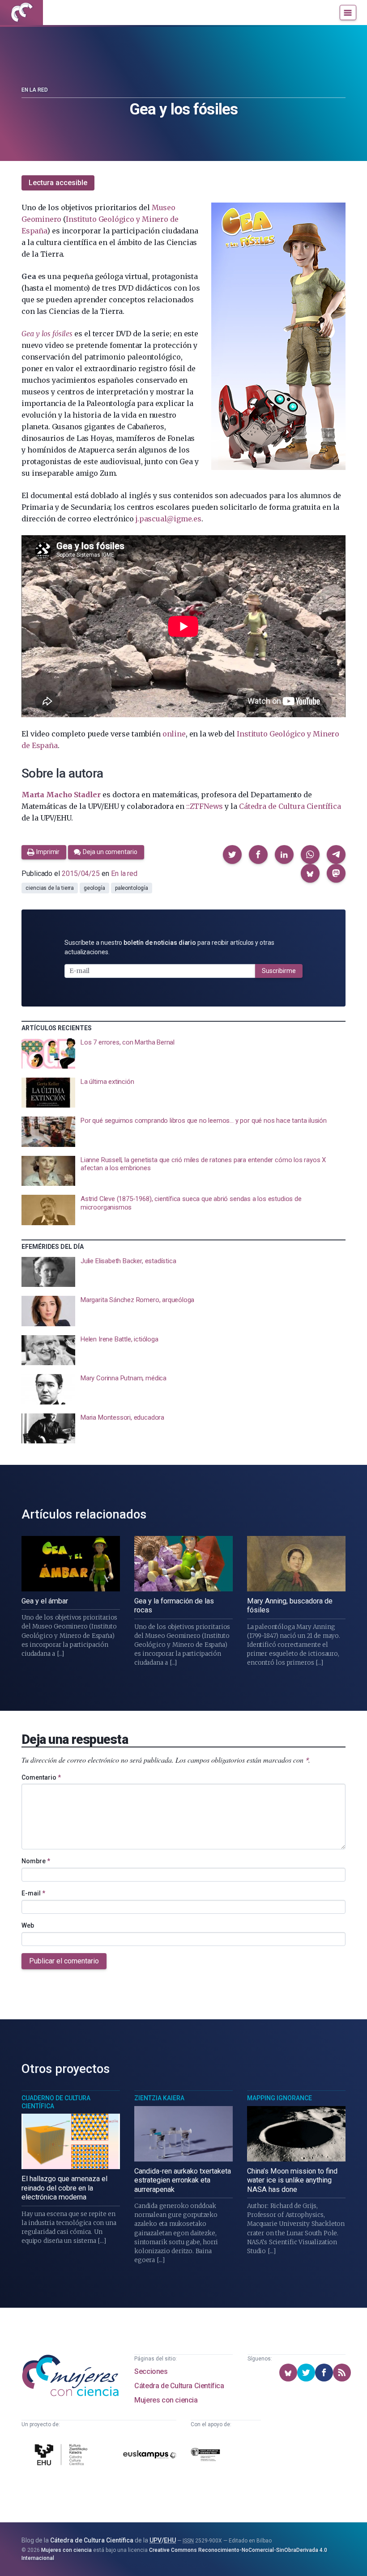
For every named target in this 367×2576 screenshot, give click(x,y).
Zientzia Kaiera (159, 2098)
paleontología (132, 888)
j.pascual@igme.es (169, 519)
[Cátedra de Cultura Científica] (62, 2456)
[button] (232, 854)
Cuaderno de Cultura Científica (56, 2102)
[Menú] (348, 13)
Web (28, 1925)
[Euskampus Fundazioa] (150, 2456)
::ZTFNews (205, 806)
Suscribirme (279, 971)
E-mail (33, 1893)
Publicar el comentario (64, 1961)
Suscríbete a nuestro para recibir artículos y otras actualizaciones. (169, 947)
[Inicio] (21, 13)
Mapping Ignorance (280, 2098)
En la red (35, 90)
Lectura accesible (58, 183)
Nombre (36, 1861)
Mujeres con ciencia (166, 2400)
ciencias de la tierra (50, 888)
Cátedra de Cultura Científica (290, 806)
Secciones (151, 2371)
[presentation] (183, 1053)
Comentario (41, 1777)
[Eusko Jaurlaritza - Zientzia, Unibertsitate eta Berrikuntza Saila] (205, 2456)
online (174, 734)
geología (94, 888)
